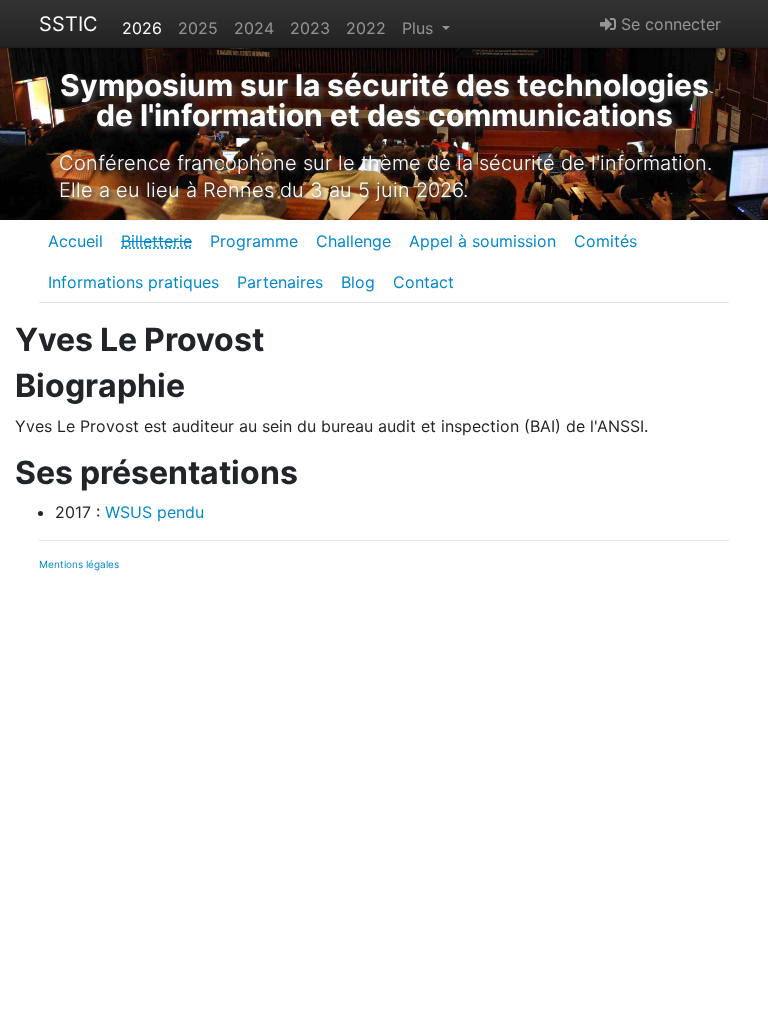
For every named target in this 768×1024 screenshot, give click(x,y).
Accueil (75, 241)
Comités (605, 241)
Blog (358, 282)
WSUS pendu (154, 512)
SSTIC (68, 24)
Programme (254, 241)
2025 (198, 28)
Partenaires (280, 282)
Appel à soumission (482, 241)
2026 (142, 28)
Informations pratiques (133, 282)
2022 (366, 28)
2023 (310, 28)
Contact (423, 282)
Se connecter (668, 24)
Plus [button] (420, 28)
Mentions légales (79, 564)
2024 (254, 28)
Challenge (353, 241)
